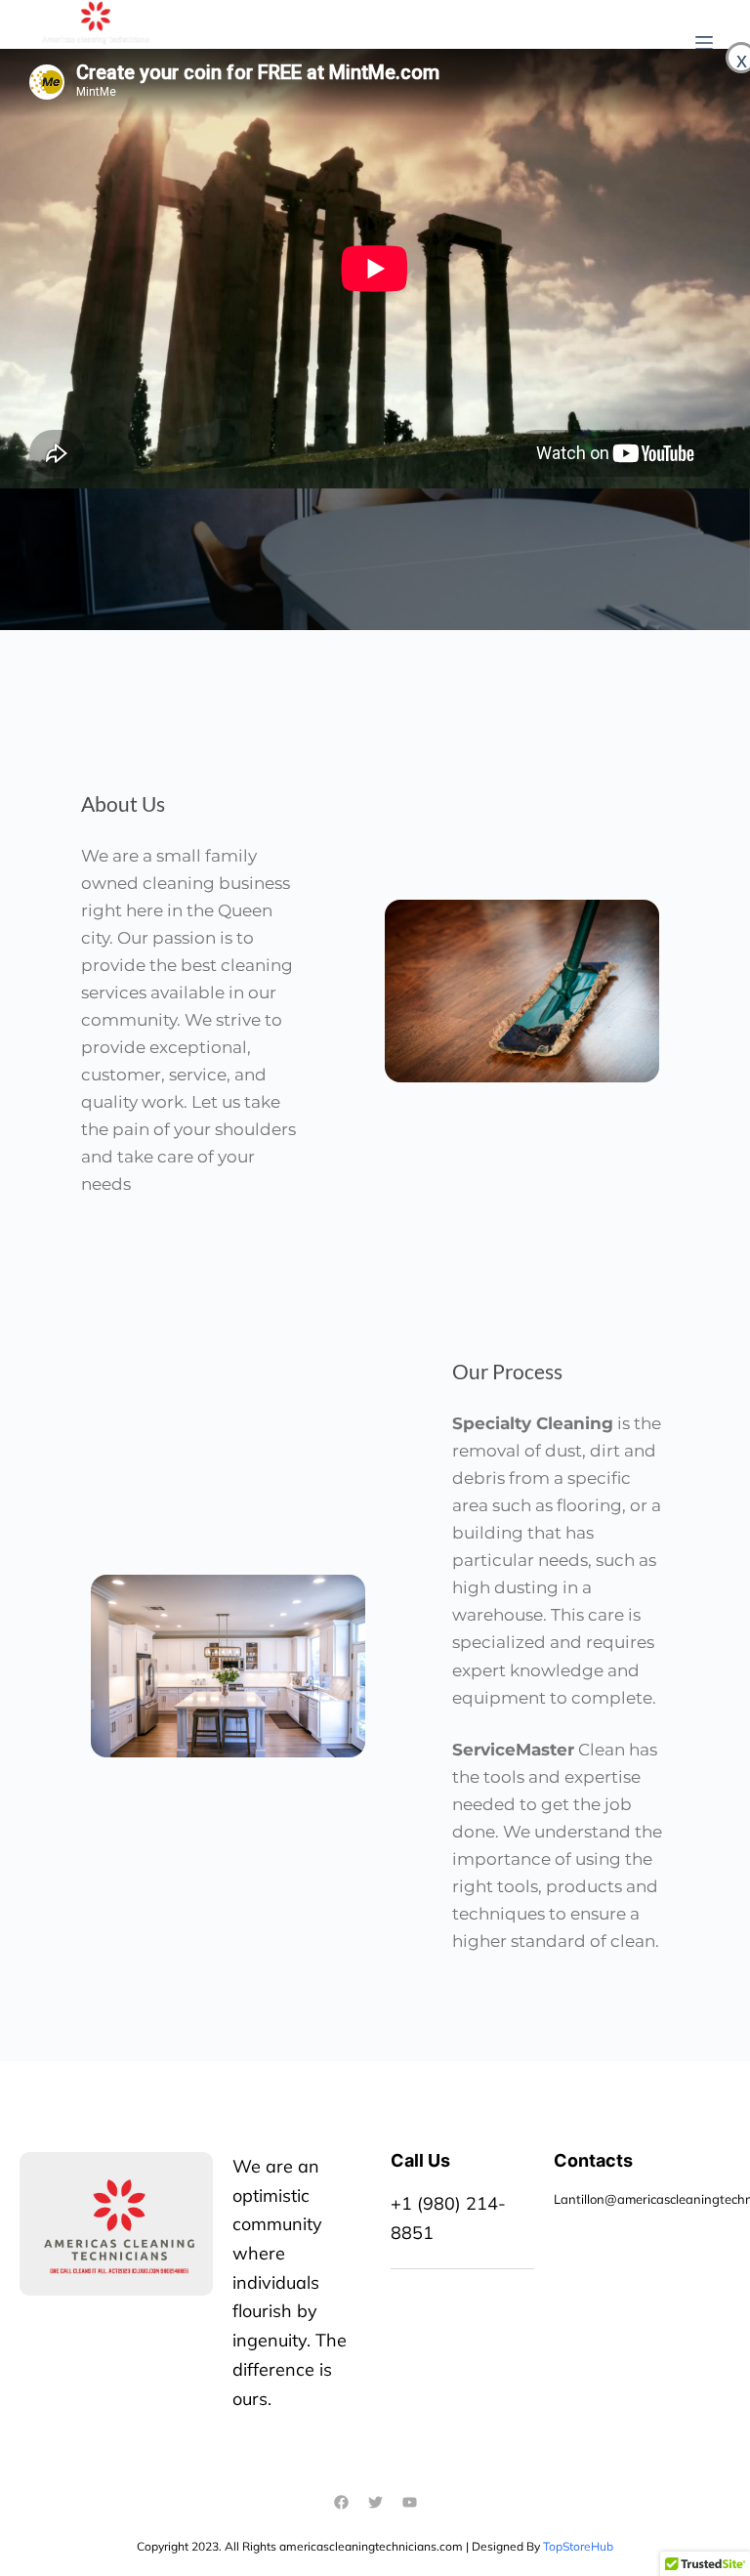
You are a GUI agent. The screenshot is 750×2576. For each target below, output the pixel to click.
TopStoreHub (578, 2546)
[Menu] (704, 43)
